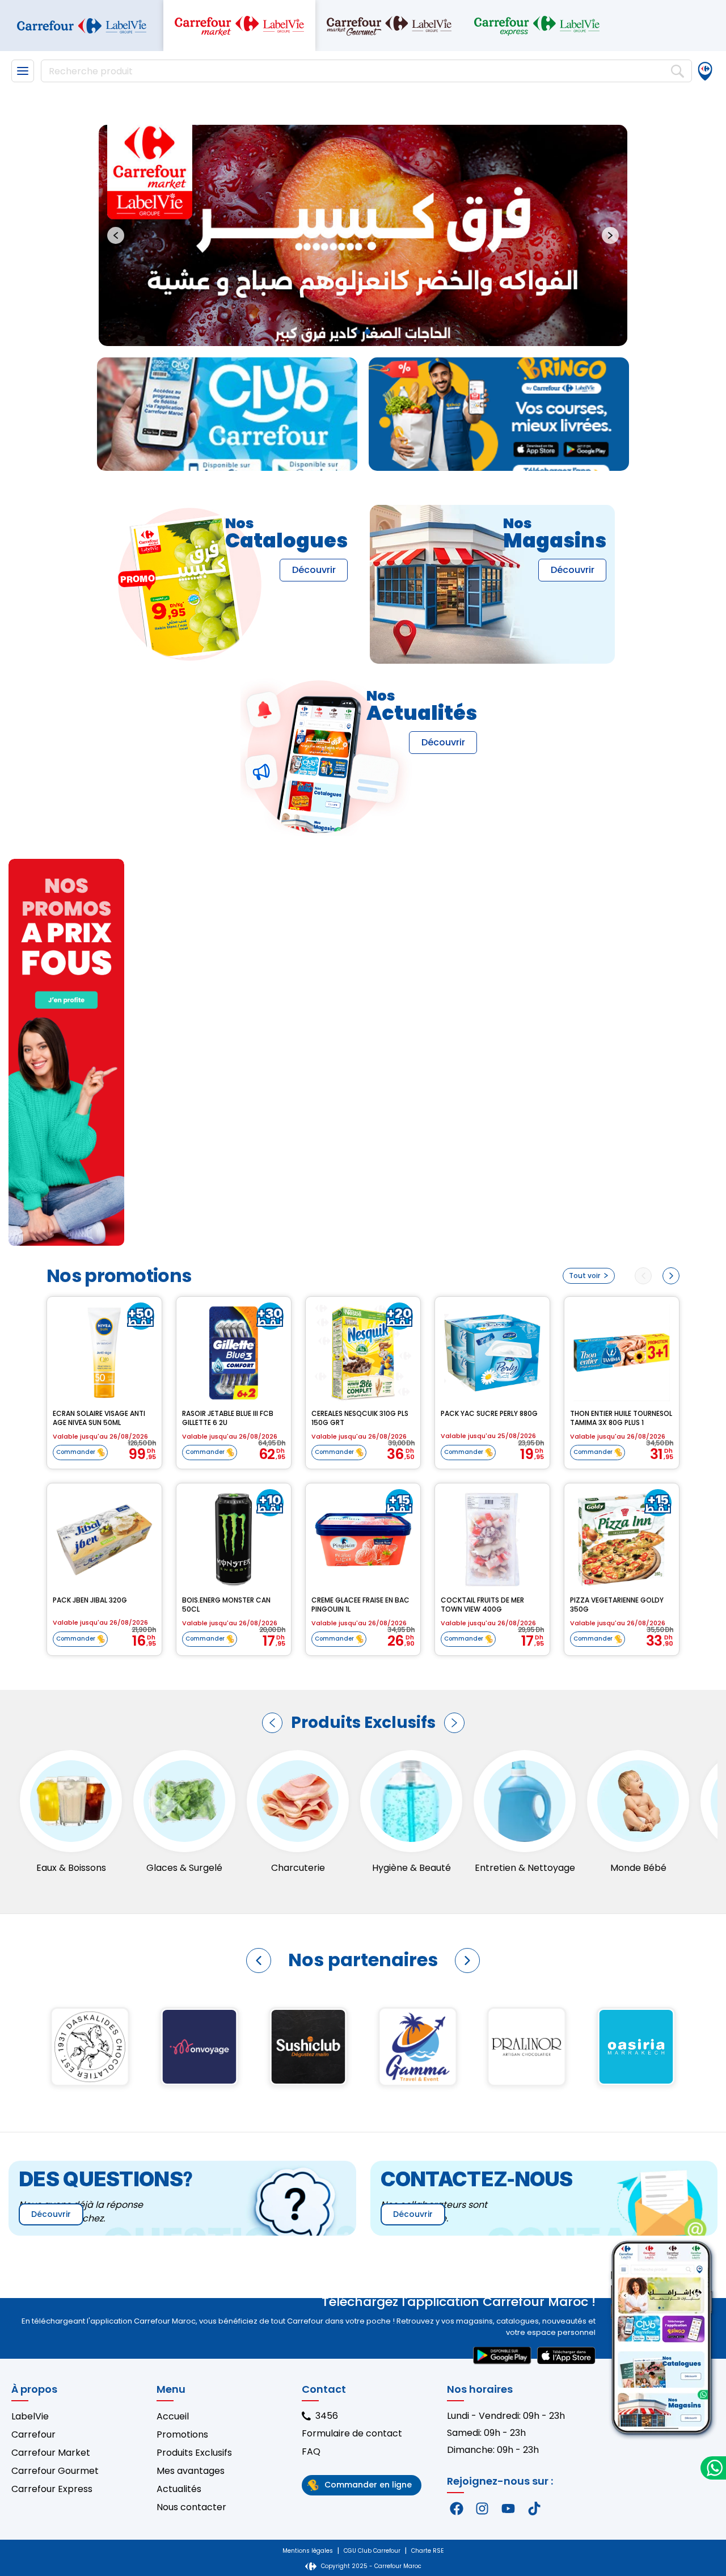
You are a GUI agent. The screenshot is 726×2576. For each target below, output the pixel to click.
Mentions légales (308, 2551)
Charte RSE (427, 2551)
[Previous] (643, 1276)
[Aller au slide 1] (358, 332)
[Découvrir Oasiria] (309, 2047)
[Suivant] (454, 1723)
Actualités (179, 2489)
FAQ (311, 2451)
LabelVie (30, 2416)
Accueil (173, 2416)
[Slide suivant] (610, 235)
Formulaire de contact (352, 2433)
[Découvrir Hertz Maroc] (527, 2047)
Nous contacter (191, 2507)
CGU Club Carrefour (372, 2551)
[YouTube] (508, 2508)
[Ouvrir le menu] (23, 71)
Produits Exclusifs (194, 2453)
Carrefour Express (52, 2489)
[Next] (671, 1276)
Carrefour (33, 2434)
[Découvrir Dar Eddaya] (418, 2047)
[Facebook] (457, 2508)
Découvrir (314, 570)
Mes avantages (191, 2471)
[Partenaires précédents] (259, 1961)
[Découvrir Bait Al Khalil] (636, 2047)
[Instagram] (483, 2508)
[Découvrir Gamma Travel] (90, 2047)
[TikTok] (534, 2508)
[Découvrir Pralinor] (199, 2047)
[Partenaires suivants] (467, 1961)
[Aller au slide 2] (368, 332)
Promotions (182, 2434)
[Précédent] (272, 1723)
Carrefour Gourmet (55, 2471)
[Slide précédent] (116, 235)
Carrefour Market (51, 2453)
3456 (327, 2416)
